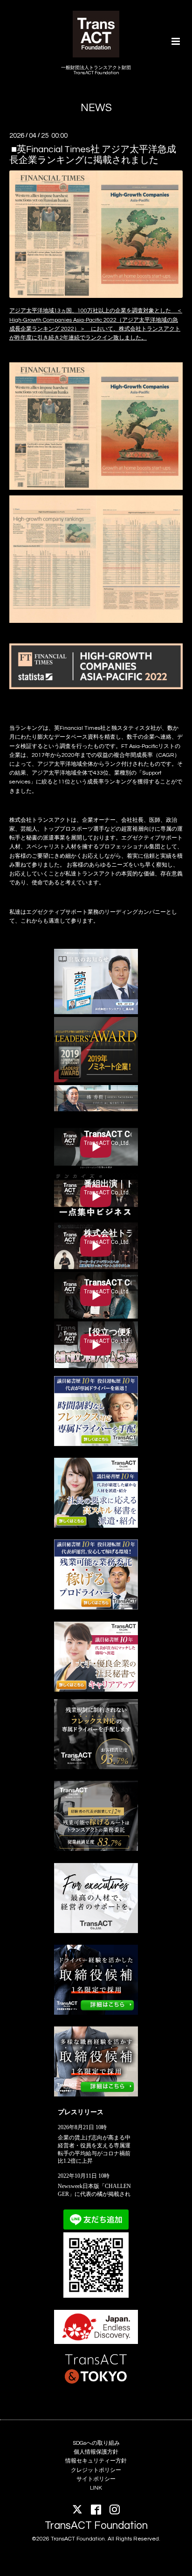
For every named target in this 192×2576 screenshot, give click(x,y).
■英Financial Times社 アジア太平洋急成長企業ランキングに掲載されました (93, 154)
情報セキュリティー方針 (96, 2461)
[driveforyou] (96, 1608)
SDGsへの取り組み (96, 2443)
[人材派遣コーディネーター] (96, 2095)
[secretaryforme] (96, 1526)
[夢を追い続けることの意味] (96, 1013)
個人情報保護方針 (96, 2452)
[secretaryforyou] (96, 1690)
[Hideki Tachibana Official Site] (96, 1110)
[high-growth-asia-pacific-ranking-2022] (96, 426)
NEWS (96, 108)
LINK (96, 2488)
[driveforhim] (96, 1849)
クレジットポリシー (96, 2470)
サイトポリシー (96, 2479)
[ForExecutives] (96, 1931)
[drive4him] (96, 1768)
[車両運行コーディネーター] (96, 2013)
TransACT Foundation (96, 2526)
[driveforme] (96, 1444)
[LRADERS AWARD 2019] (96, 1081)
